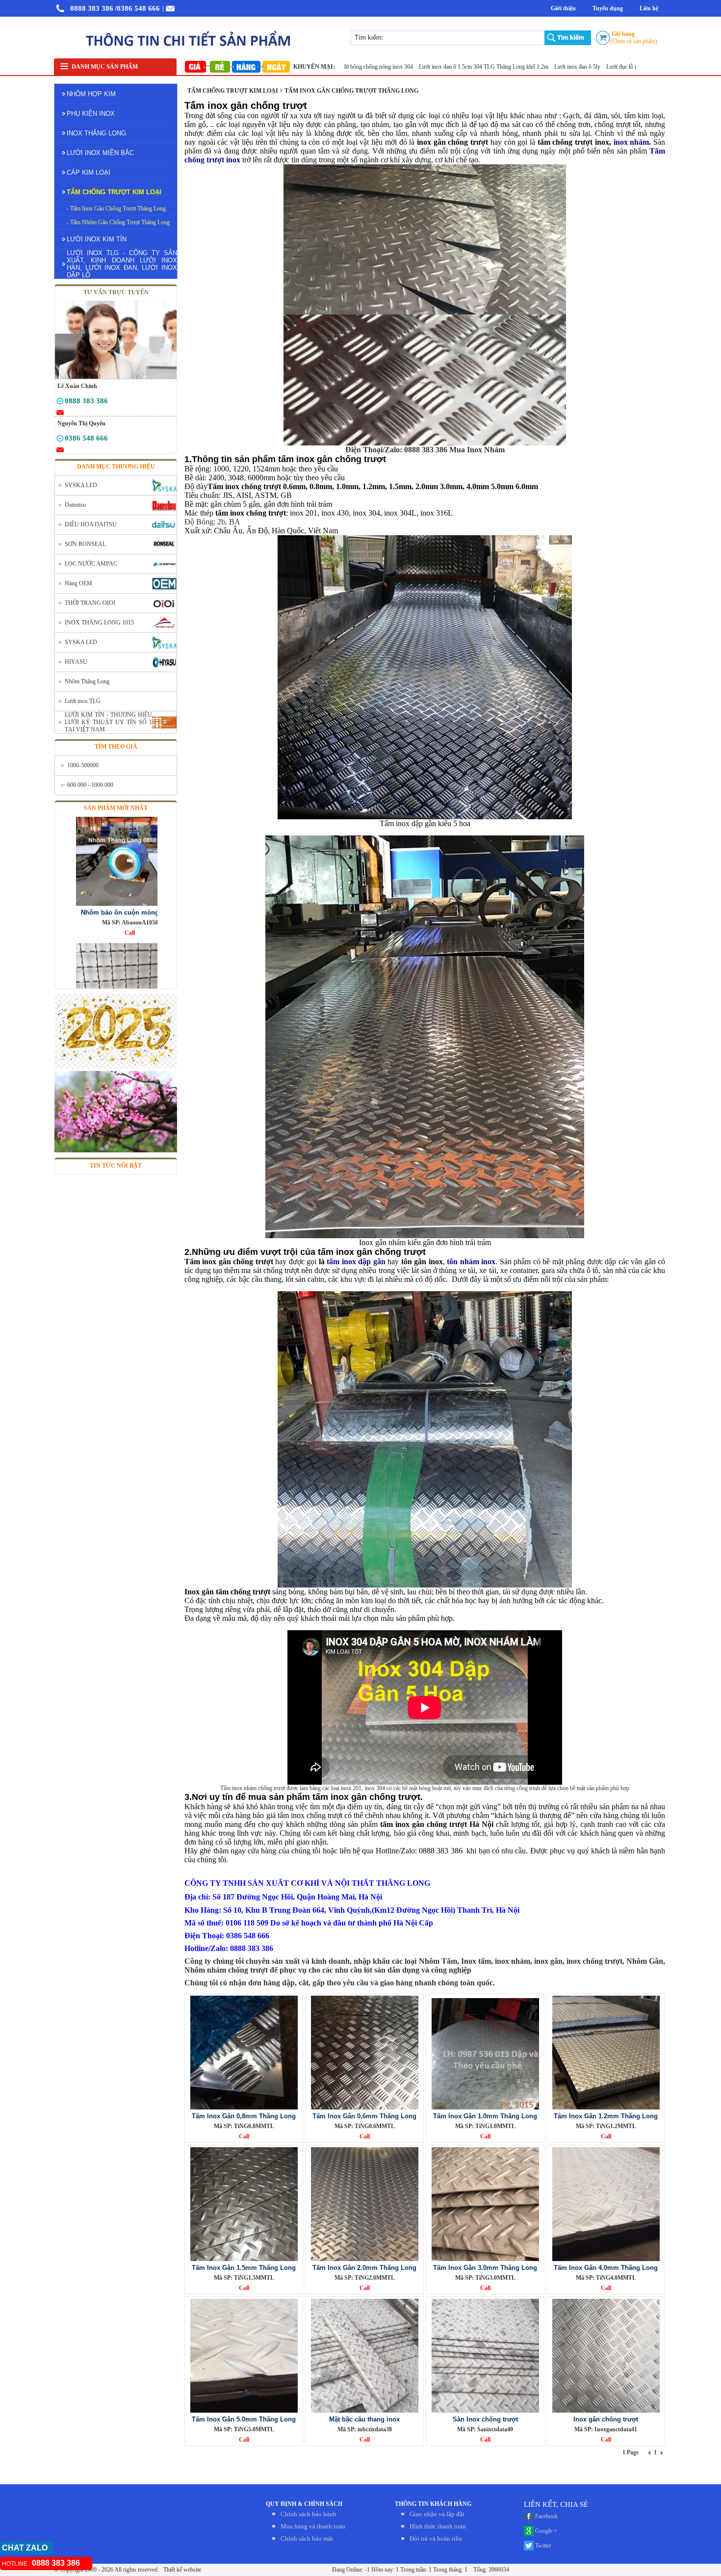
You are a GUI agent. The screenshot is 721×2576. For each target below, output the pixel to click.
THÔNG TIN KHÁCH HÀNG (433, 2504)
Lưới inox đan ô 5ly (512, 67)
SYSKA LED (81, 485)
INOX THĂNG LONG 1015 (99, 623)
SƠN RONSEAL (85, 544)
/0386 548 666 (137, 8)
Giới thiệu (563, 8)
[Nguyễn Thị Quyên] (60, 440)
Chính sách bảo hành (309, 2514)
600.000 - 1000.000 (90, 785)
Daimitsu (75, 505)
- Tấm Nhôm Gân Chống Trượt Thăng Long (118, 222)
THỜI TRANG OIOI (90, 603)
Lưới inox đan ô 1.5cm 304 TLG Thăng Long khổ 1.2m (419, 67)
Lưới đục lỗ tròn (560, 67)
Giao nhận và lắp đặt (437, 2514)
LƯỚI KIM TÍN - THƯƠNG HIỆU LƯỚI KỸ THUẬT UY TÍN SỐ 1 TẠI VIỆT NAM (108, 722)
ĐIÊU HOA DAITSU (91, 524)
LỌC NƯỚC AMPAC (91, 564)
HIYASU (76, 662)
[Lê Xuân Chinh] (60, 403)
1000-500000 (83, 765)
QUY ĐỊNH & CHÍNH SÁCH (304, 2504)
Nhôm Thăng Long (87, 681)
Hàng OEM (78, 583)
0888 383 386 (92, 8)
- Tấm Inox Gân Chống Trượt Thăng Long (116, 208)
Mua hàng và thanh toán (313, 2526)
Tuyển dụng (608, 8)
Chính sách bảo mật (307, 2538)
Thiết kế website (181, 2570)
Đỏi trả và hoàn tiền (436, 2538)
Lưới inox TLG (83, 701)
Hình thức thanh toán (438, 2526)
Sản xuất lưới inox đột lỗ (614, 67)
